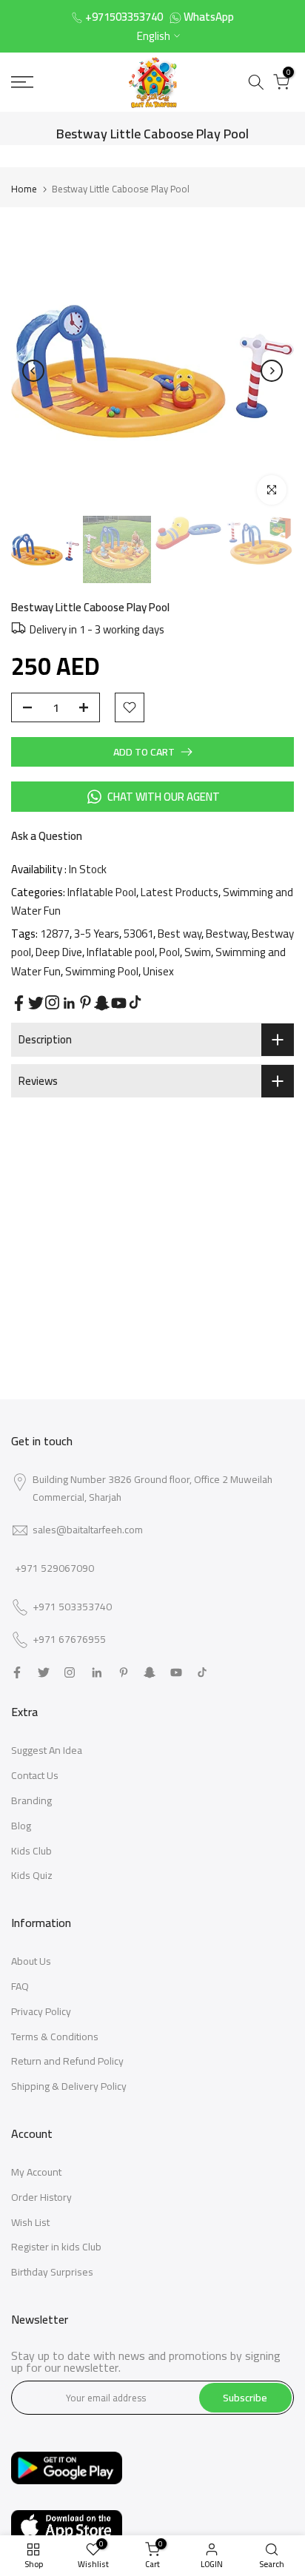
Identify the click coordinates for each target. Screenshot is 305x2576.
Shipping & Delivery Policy (69, 2086)
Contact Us (35, 1775)
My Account (36, 2172)
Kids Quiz (32, 1875)
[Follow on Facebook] (19, 1003)
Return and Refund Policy (67, 2061)
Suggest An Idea (47, 1750)
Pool (170, 952)
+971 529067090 (54, 1568)
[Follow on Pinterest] (86, 1002)
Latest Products (180, 892)
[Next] (272, 371)
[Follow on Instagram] (52, 1002)
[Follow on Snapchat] (102, 1003)
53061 (138, 934)
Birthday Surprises (52, 2272)
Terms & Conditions (55, 2037)
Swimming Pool (102, 971)
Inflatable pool (121, 952)
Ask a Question (47, 836)
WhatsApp (209, 17)
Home (24, 189)
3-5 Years (97, 934)
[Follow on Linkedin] (69, 1003)
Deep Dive (59, 952)
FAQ (20, 1986)
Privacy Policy (41, 2011)
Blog (21, 1826)
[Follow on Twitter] (36, 1003)
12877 (55, 934)
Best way (180, 934)
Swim (198, 952)
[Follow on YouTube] (119, 1003)
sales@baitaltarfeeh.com (88, 1530)
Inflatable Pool (102, 892)
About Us (31, 1961)
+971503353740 (124, 17)
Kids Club (31, 1851)
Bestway (227, 934)
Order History (41, 2197)
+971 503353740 (72, 1607)
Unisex (158, 971)
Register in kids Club (56, 2247)
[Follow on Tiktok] (135, 1002)
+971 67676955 (69, 1640)
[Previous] (33, 371)
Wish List (30, 2222)
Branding (31, 1800)
